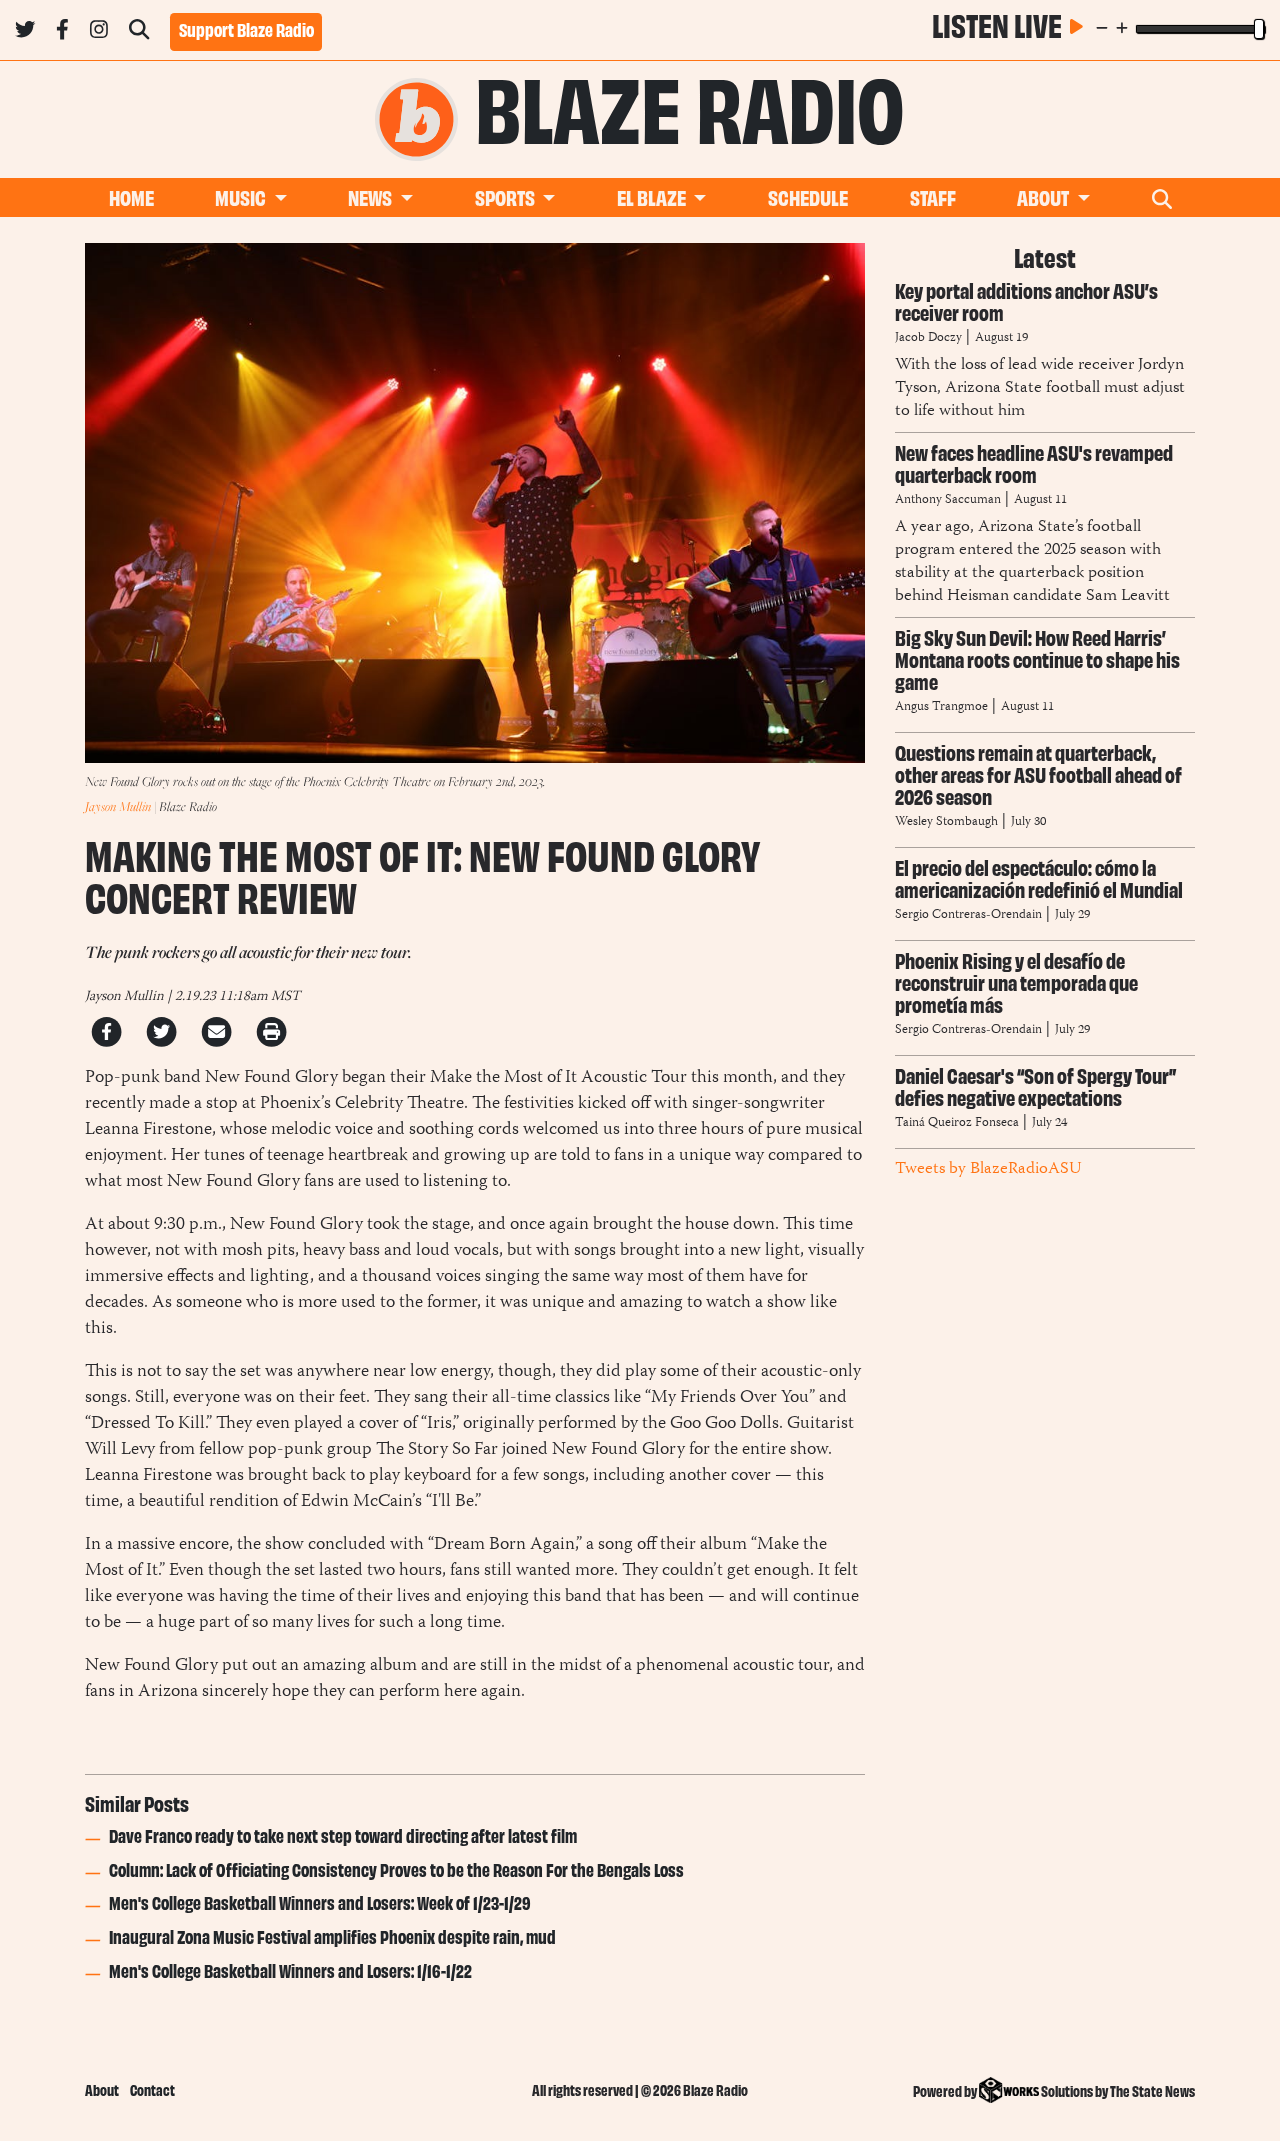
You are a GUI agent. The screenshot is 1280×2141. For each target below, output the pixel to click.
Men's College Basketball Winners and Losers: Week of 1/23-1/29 (320, 1902)
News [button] (371, 196)
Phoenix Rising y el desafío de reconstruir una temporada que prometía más (1016, 981)
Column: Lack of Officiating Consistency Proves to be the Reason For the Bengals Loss (396, 1869)
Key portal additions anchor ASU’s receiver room (1026, 300)
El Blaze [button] (653, 196)
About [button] (1044, 196)
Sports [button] (506, 196)
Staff (933, 196)
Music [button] (242, 196)
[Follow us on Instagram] (99, 33)
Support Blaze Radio (246, 29)
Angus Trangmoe (943, 707)
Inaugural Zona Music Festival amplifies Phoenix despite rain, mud (332, 1936)
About (102, 2089)
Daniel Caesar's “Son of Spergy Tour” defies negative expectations (1035, 1085)
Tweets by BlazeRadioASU (988, 1169)
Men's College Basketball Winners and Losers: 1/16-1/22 (290, 1970)
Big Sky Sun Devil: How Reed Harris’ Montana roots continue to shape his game (1037, 658)
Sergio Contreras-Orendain (970, 915)
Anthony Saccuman (948, 500)
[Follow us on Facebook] (62, 33)
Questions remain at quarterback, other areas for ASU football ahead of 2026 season (1038, 773)
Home (131, 196)
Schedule (808, 196)
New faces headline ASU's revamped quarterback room (1034, 462)
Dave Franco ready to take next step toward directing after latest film (343, 1835)
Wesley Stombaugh (948, 822)
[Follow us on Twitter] (25, 33)
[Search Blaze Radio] (139, 33)
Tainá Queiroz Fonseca (957, 1123)
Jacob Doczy (928, 338)
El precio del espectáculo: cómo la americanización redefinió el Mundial (1039, 877)
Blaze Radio (690, 104)
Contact (152, 2089)
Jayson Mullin (118, 806)
